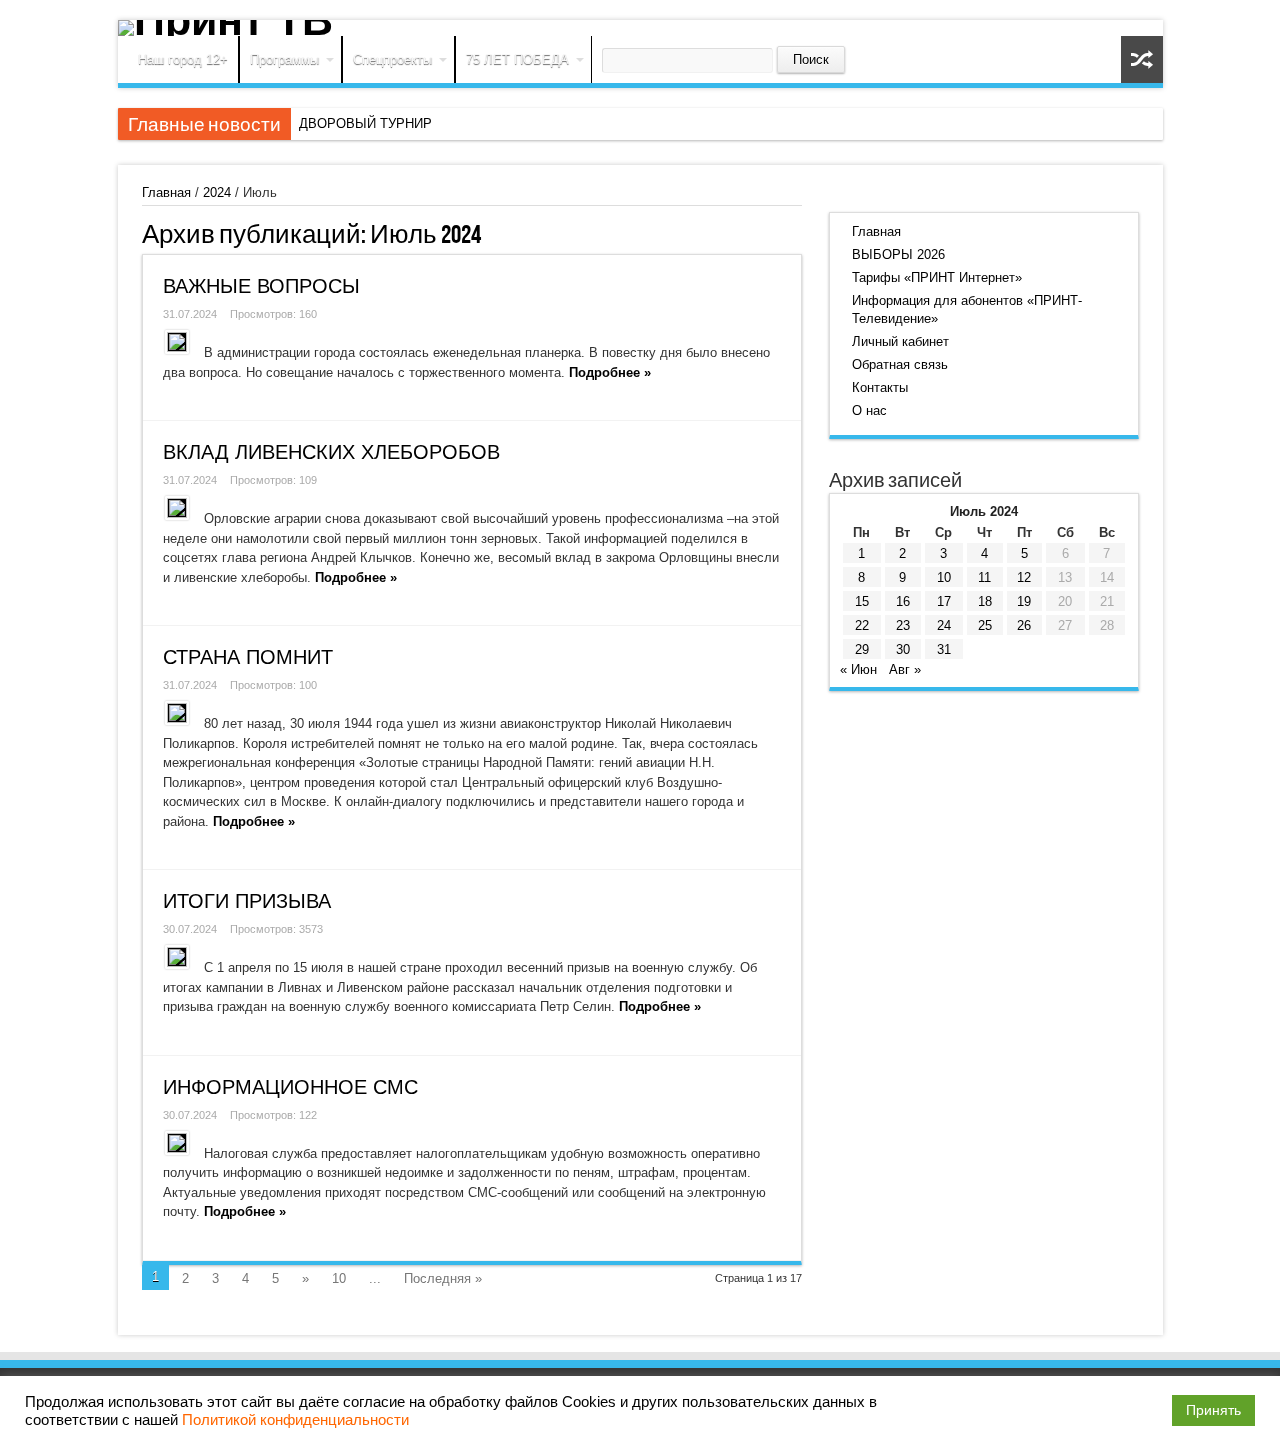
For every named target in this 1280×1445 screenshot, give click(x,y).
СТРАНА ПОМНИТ (248, 657)
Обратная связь (900, 364)
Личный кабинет (900, 341)
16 (903, 601)
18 (985, 601)
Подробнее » (610, 372)
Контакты (880, 387)
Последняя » (443, 1278)
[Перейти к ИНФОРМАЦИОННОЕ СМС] (177, 1143)
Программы (284, 59)
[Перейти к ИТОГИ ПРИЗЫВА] (177, 957)
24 (944, 625)
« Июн (858, 669)
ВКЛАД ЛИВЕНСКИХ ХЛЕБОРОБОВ (331, 452)
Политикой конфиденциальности (295, 1420)
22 (862, 625)
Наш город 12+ (183, 59)
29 (862, 649)
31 (944, 649)
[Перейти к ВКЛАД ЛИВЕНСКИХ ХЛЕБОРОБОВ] (177, 508)
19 (1024, 601)
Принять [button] (1213, 1410)
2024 (217, 192)
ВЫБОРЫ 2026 (898, 254)
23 (903, 625)
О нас (869, 410)
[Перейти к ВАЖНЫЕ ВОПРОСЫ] (177, 342)
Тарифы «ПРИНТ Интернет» (937, 277)
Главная (166, 192)
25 (985, 625)
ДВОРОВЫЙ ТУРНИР (365, 123)
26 (1024, 625)
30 (903, 649)
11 (984, 577)
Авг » (905, 669)
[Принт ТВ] (640, 28)
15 (862, 601)
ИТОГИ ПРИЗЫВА (247, 901)
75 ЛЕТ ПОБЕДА (517, 59)
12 (1024, 577)
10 (339, 1278)
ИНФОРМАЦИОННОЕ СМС (290, 1087)
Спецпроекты (392, 59)
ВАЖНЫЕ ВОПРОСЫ (261, 286)
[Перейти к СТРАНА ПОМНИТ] (177, 713)
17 (944, 601)
